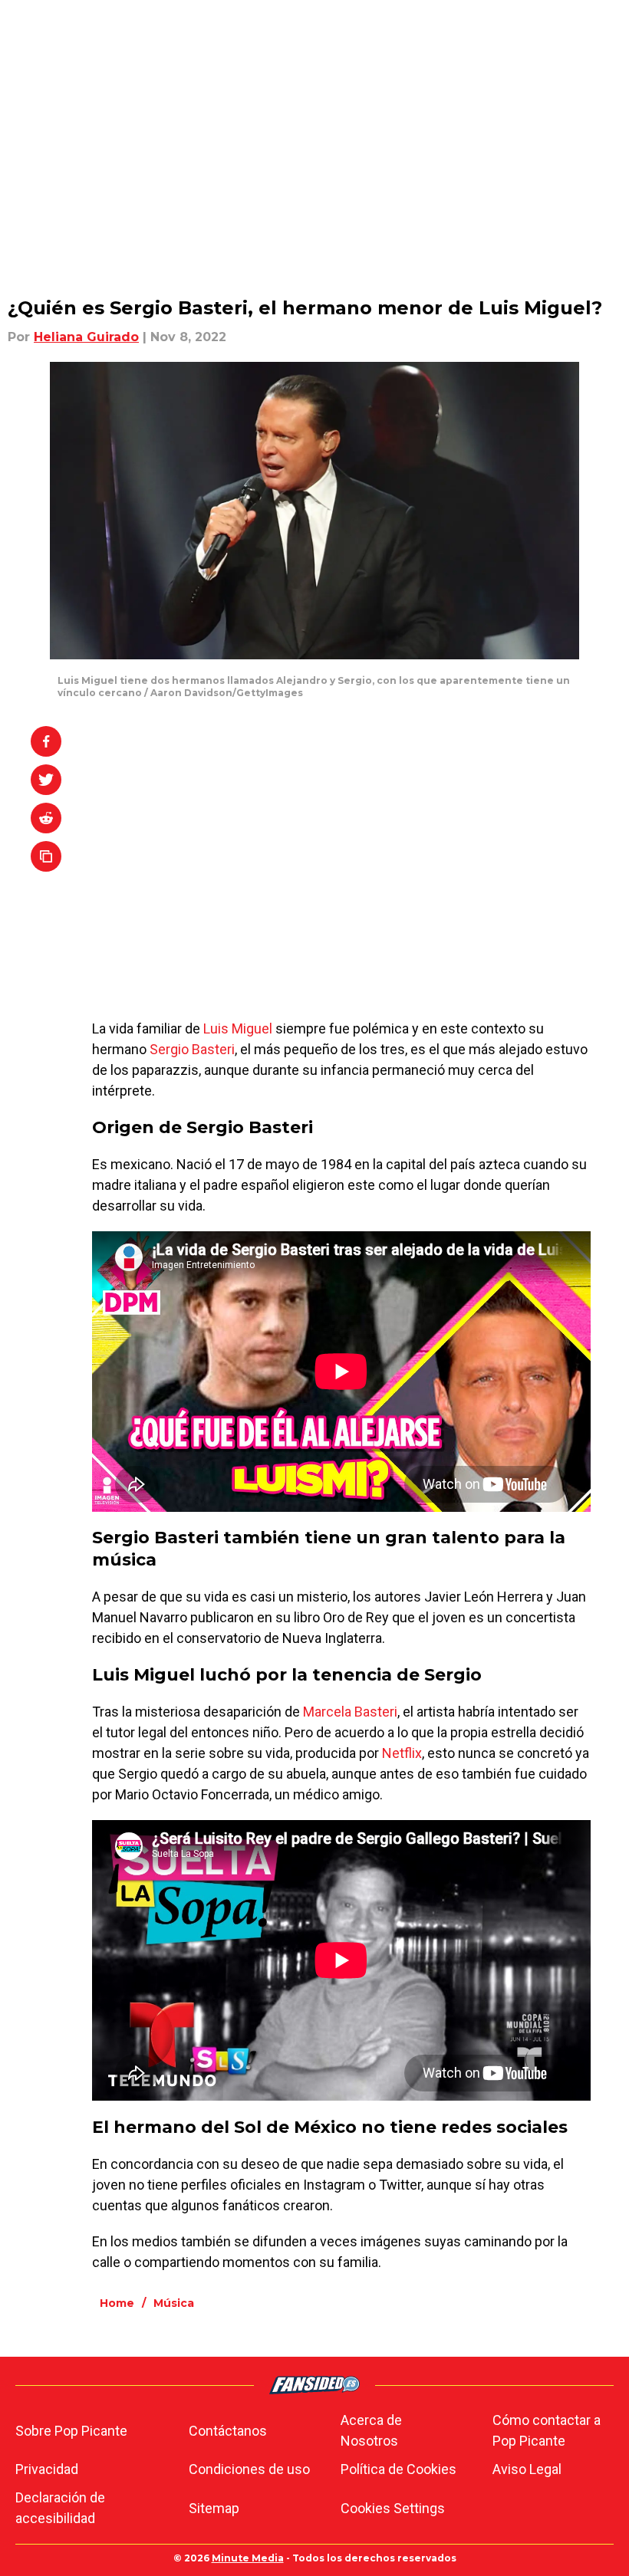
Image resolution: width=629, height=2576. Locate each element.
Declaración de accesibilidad (60, 2508)
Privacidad (47, 2469)
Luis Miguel (238, 1028)
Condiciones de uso (249, 2469)
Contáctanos (228, 2431)
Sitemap (214, 2508)
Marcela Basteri (350, 1712)
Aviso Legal (527, 2469)
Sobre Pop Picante (71, 2431)
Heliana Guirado (86, 337)
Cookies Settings (393, 2508)
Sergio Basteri (192, 1049)
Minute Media (248, 2558)
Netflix (402, 1753)
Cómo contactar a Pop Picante (547, 2430)
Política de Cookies (398, 2469)
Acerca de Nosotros (371, 2430)
